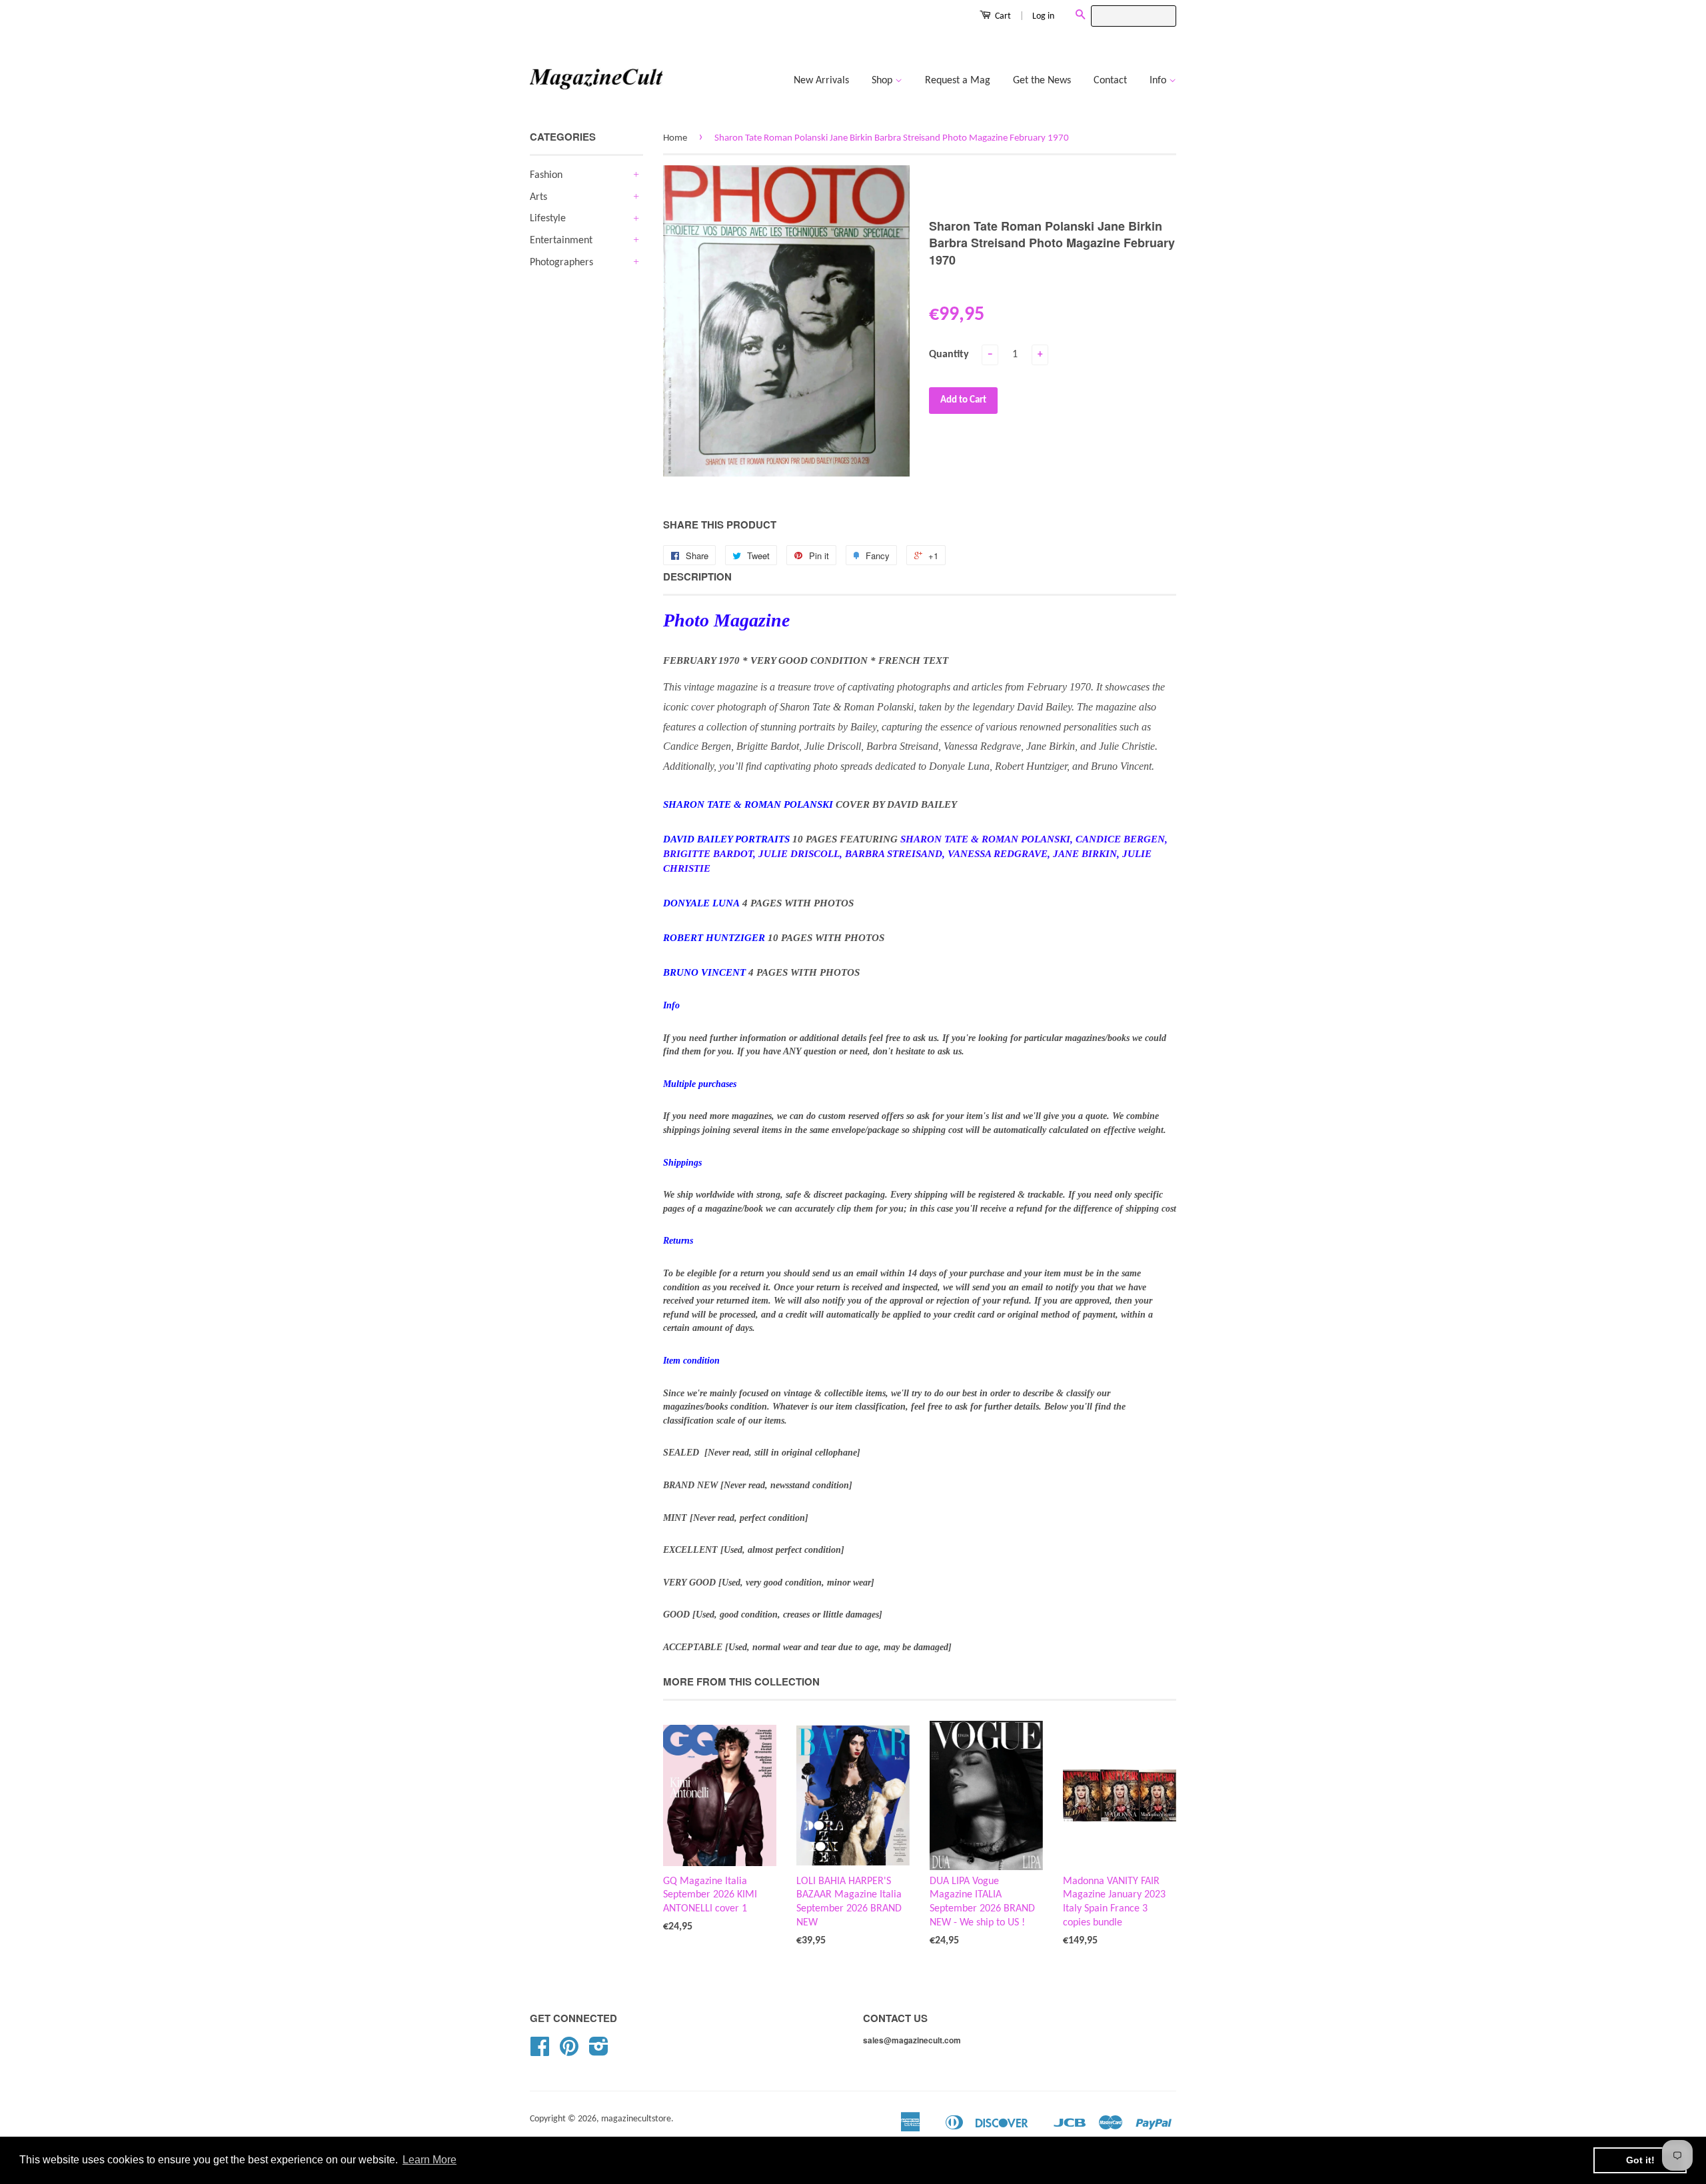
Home (675, 138)
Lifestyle (548, 219)
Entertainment (561, 241)
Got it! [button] (1640, 2160)
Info (1159, 81)
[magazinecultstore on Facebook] (540, 2052)
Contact (1110, 81)
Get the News (1042, 81)
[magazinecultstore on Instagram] (599, 2052)
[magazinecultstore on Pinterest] (569, 2052)
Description (697, 577)
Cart (1002, 16)
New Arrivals (821, 81)
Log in (1043, 16)
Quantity (949, 355)
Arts (538, 197)
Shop (883, 81)
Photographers (561, 263)
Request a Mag (958, 81)
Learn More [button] (429, 2160)
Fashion (546, 175)
